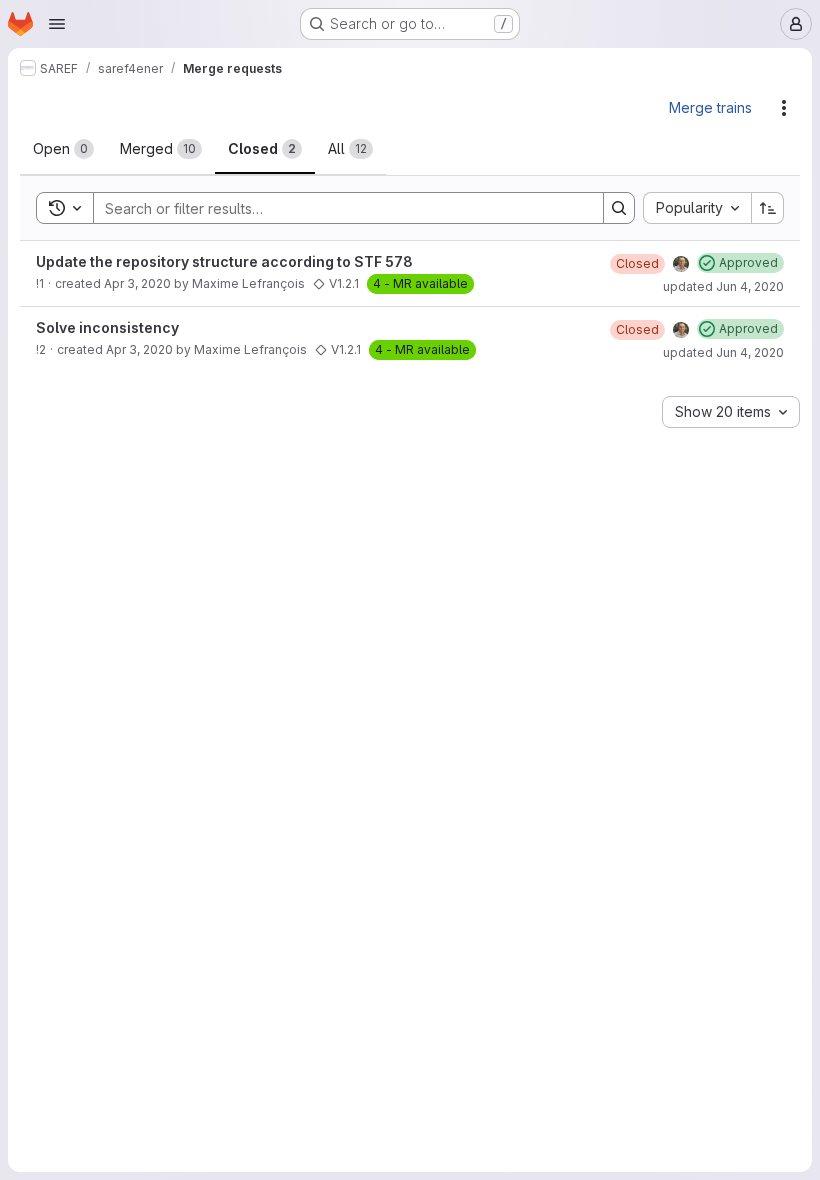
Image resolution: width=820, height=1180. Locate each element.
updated (723, 286)
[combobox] (697, 208)
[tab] (63, 149)
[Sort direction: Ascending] (768, 208)
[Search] (619, 208)
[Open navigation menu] (57, 24)
